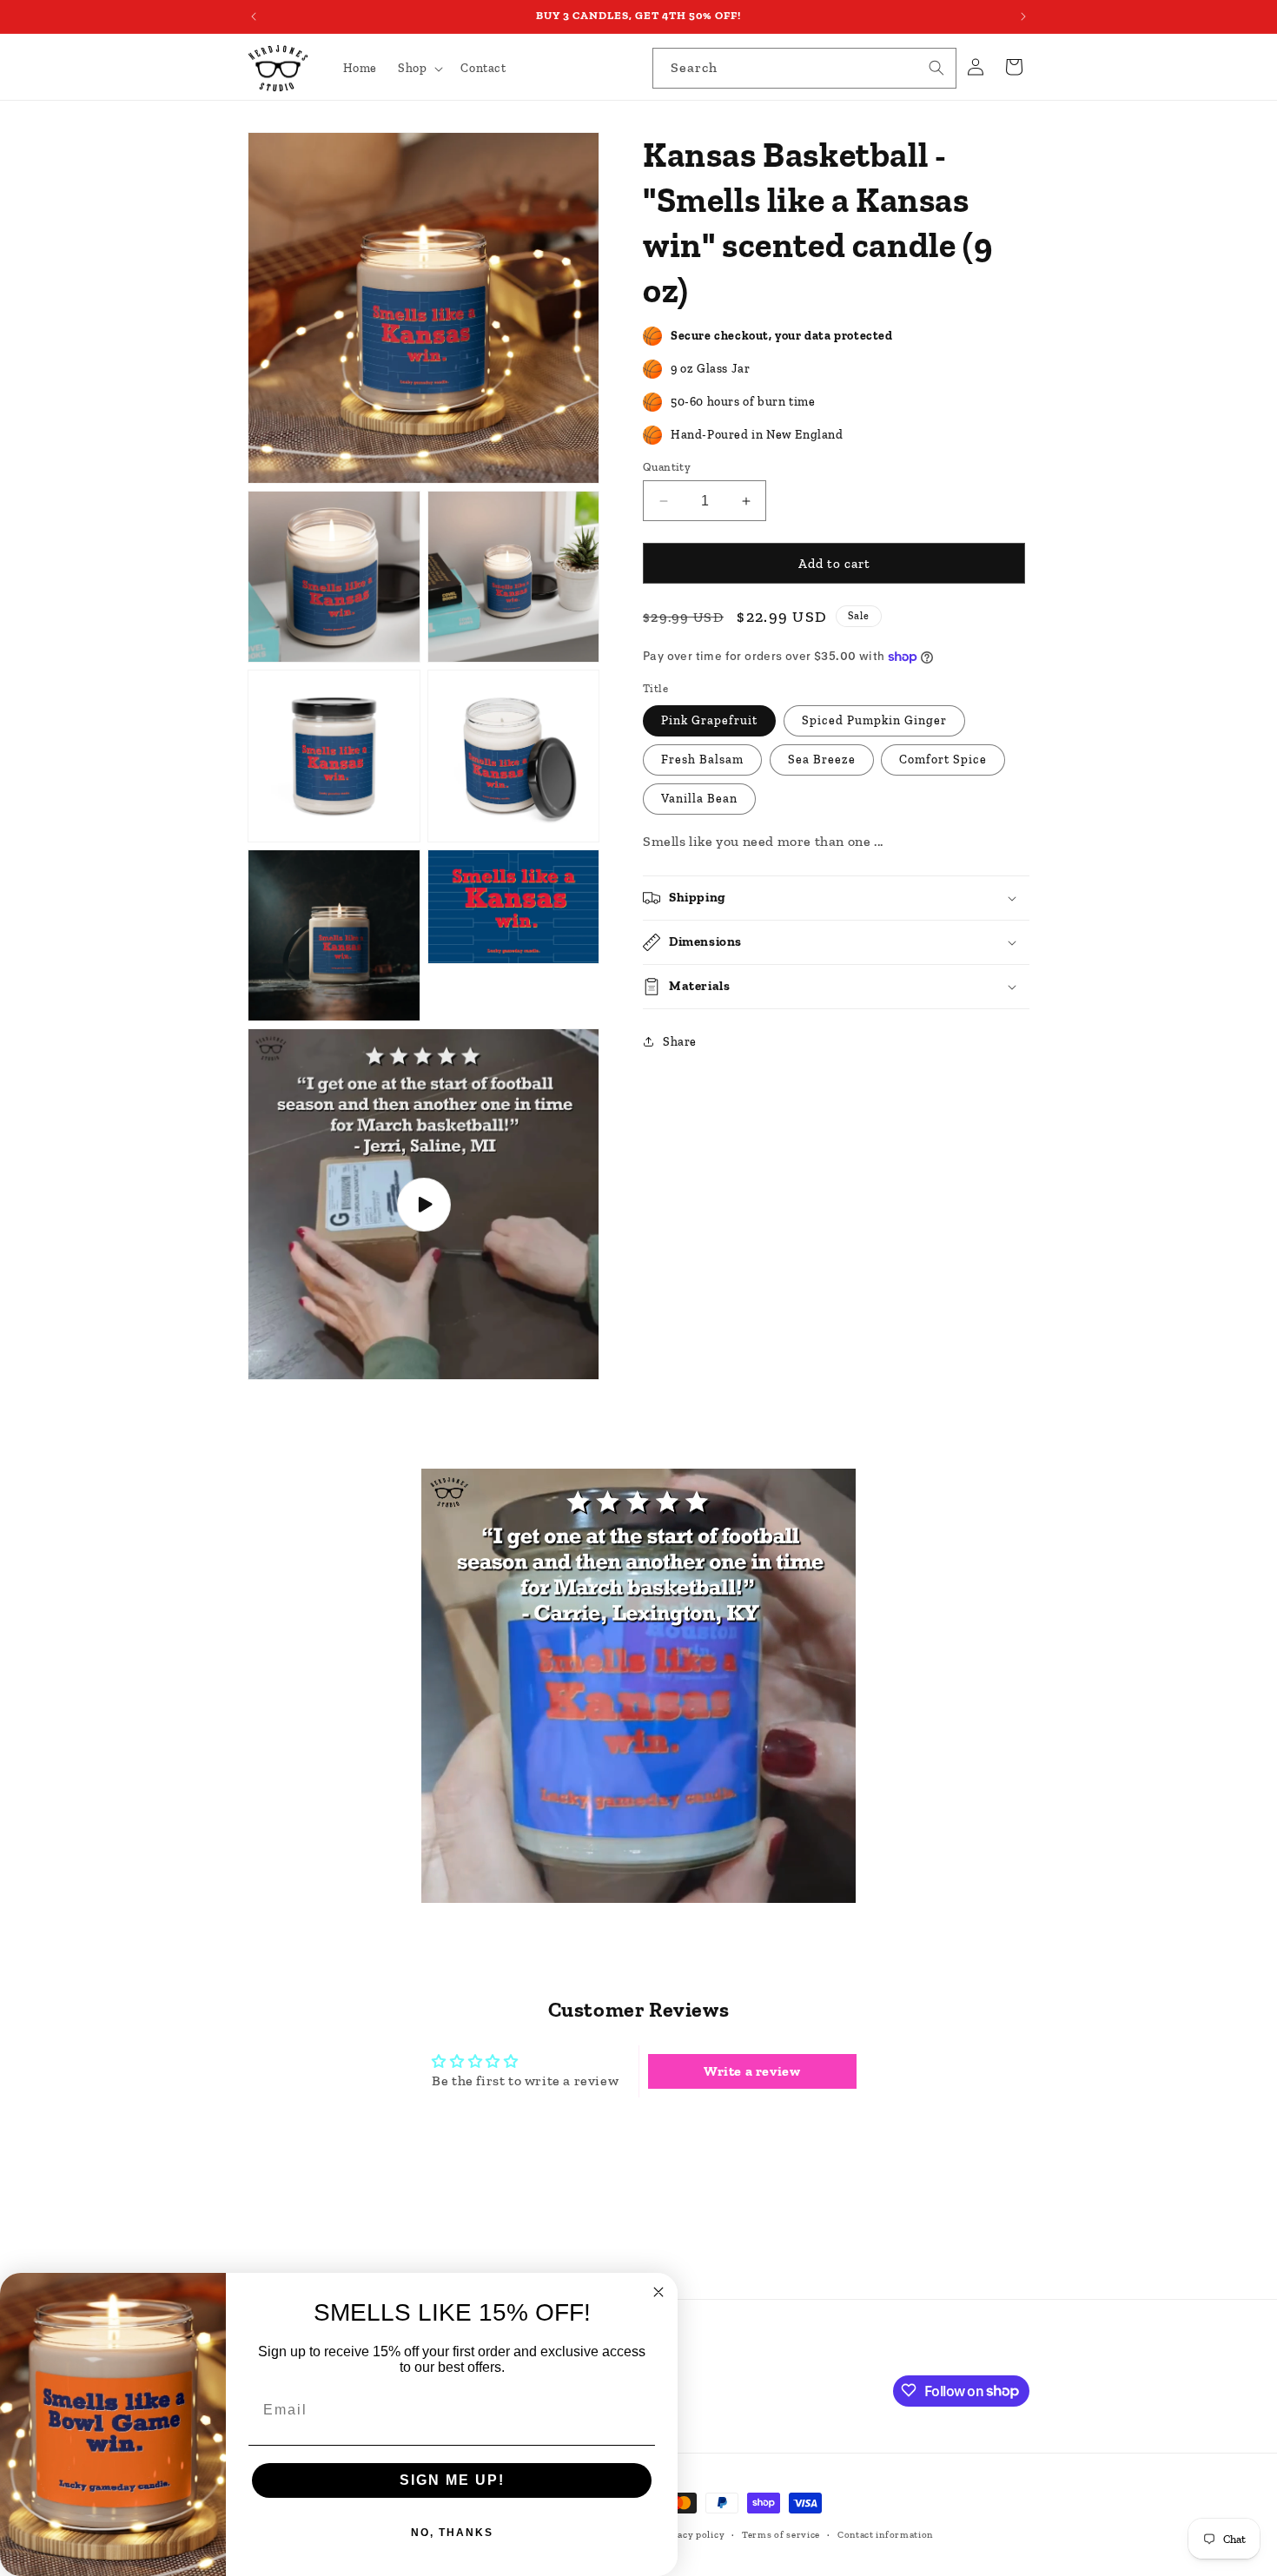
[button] (419, 69)
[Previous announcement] (254, 17)
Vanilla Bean (699, 799)
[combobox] (804, 68)
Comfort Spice (943, 760)
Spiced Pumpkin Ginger (874, 720)
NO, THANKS (452, 2533)
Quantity (667, 467)
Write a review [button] (752, 2071)
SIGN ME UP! (452, 2480)
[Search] (936, 68)
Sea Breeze (822, 760)
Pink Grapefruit (709, 720)
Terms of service (781, 2535)
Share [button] (680, 1042)
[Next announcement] (1023, 17)
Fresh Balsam (702, 760)
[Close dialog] (658, 2292)
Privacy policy (691, 2535)
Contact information (885, 2535)
